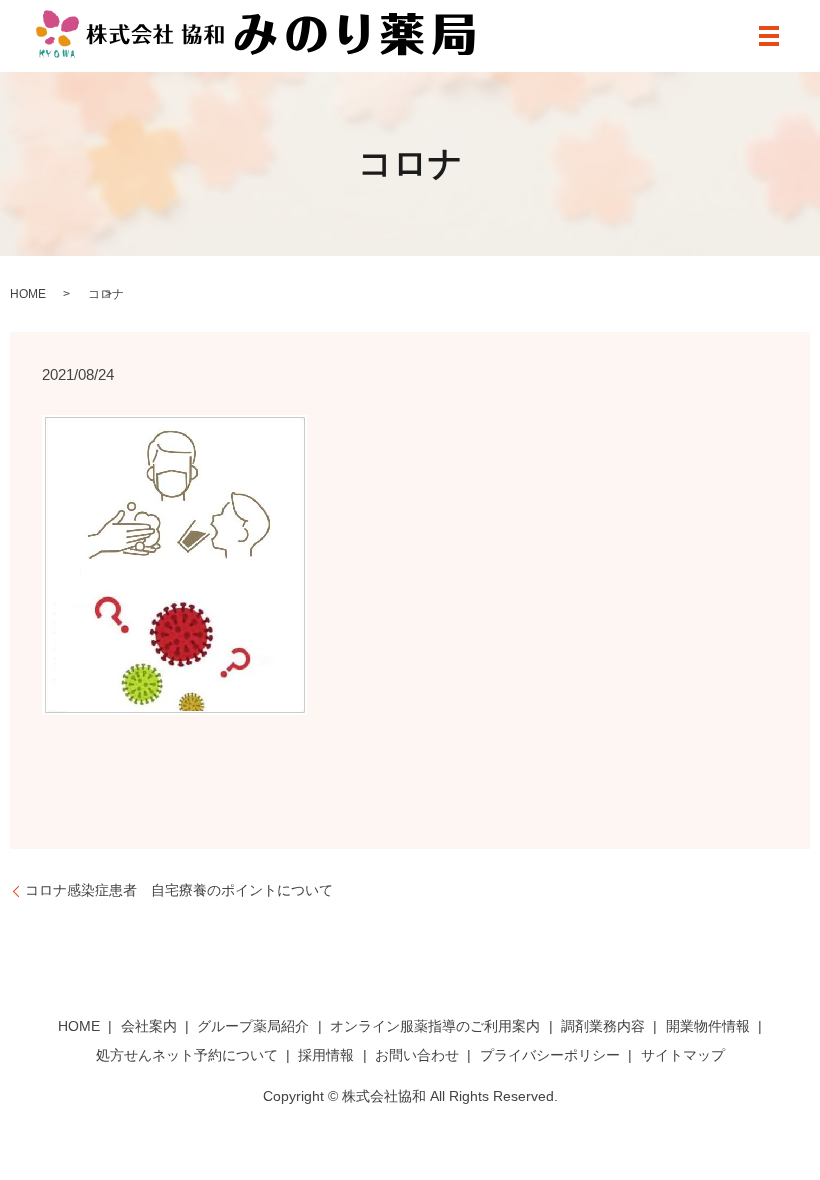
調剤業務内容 (603, 1026)
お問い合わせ (417, 1055)
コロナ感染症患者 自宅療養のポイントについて (179, 890)
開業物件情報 (708, 1026)
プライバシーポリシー (550, 1055)
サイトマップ (683, 1055)
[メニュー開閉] (769, 36)
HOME (28, 294)
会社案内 (149, 1026)
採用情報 (326, 1055)
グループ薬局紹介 (253, 1026)
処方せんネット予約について (187, 1055)
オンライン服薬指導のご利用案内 (435, 1026)
